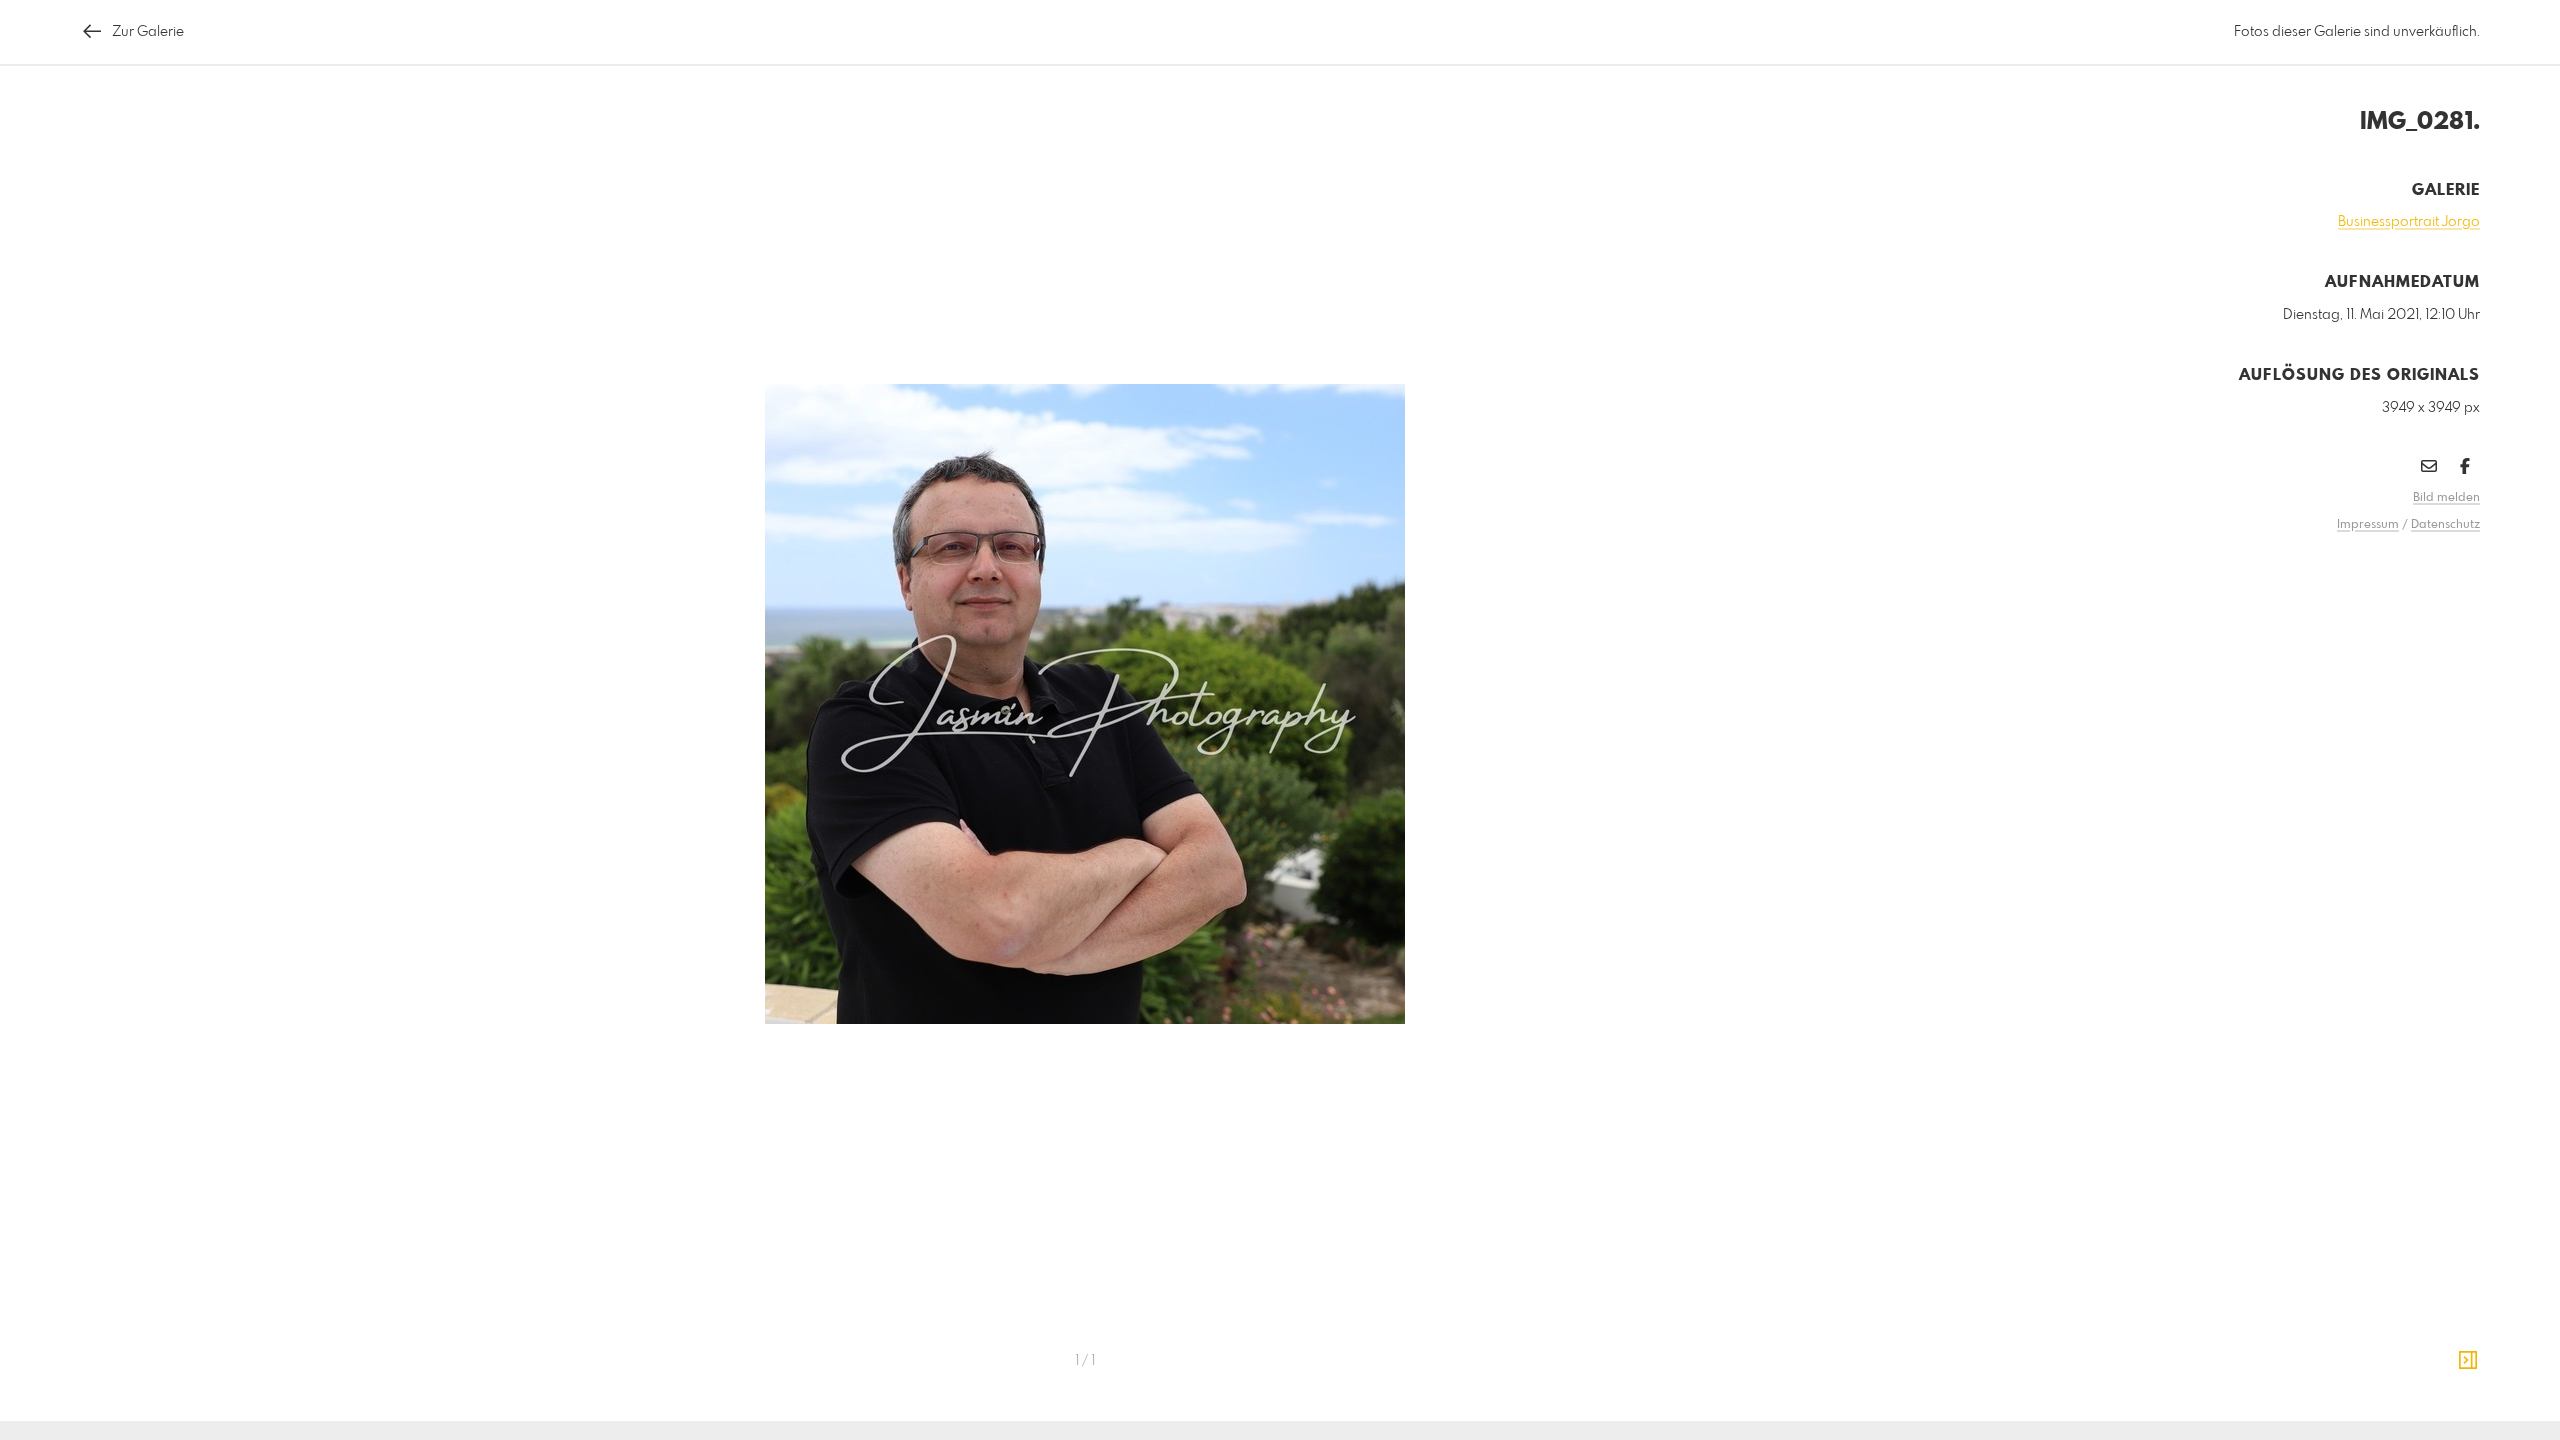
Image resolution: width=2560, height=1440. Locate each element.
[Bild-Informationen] (2468, 1361)
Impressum (2368, 525)
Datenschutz (2445, 525)
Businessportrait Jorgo (2409, 222)
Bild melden (2446, 498)
